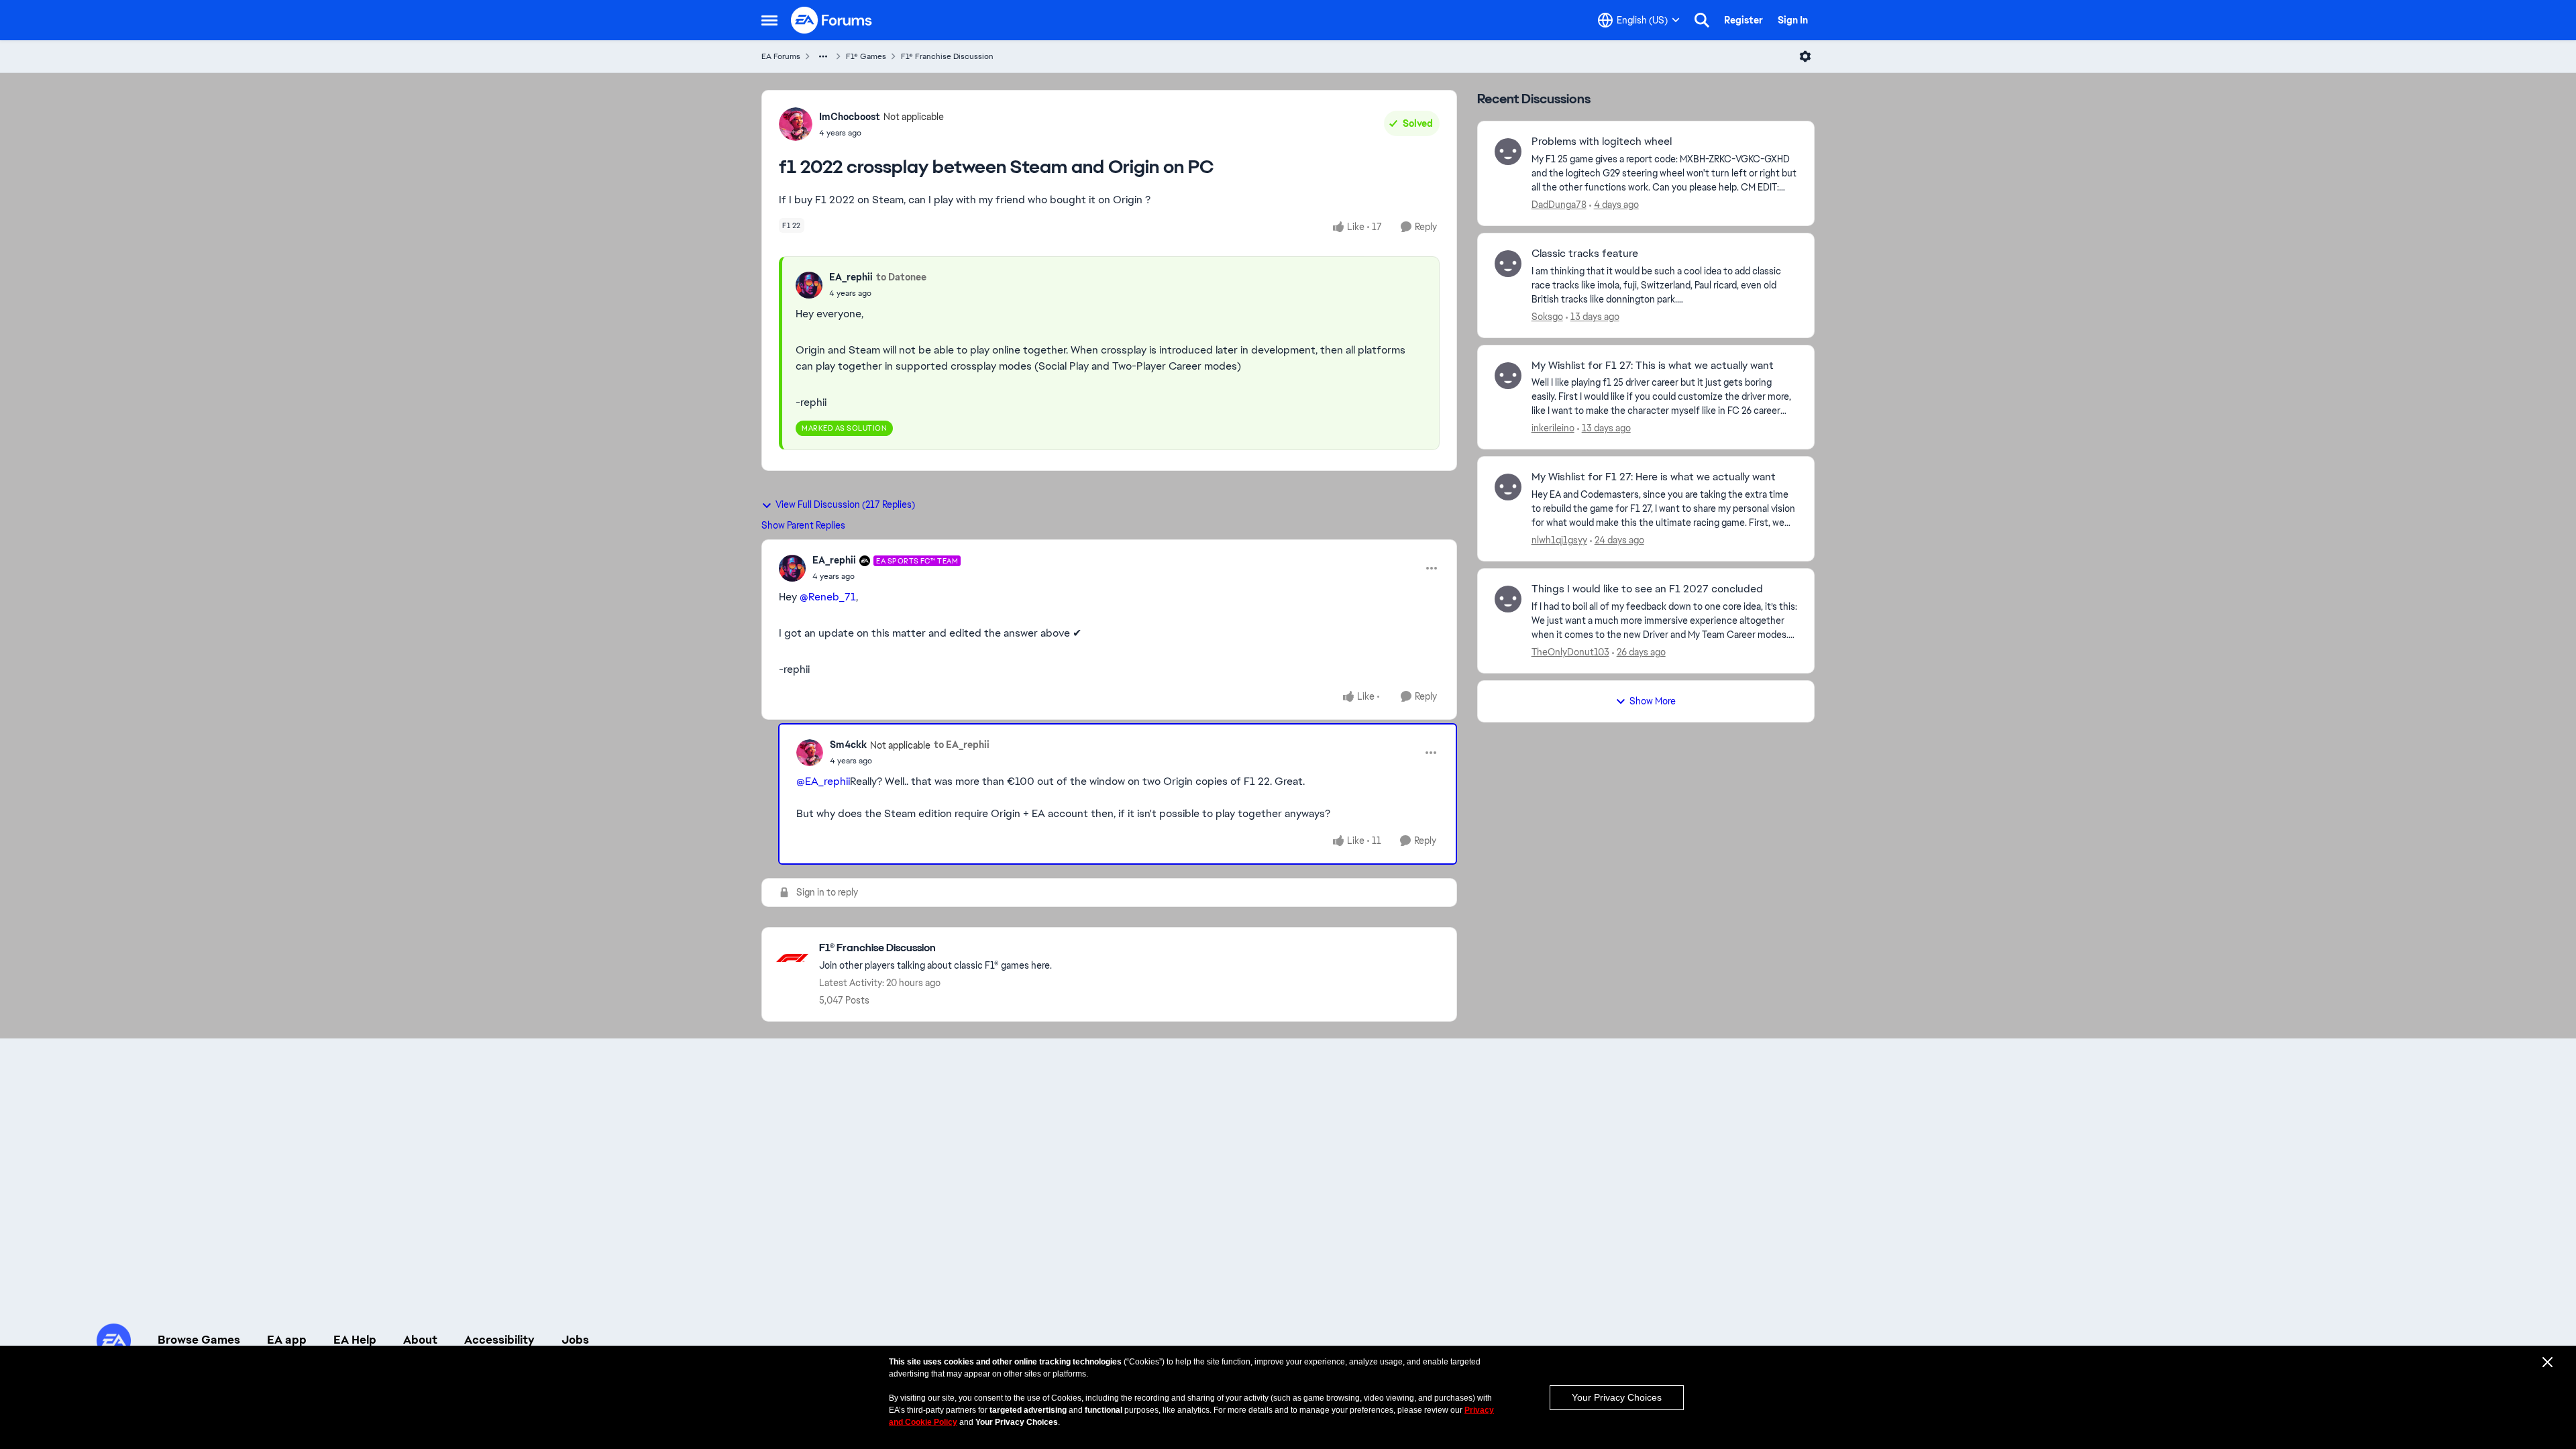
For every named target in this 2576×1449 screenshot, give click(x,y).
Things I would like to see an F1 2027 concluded (1647, 589)
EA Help (355, 1340)
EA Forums (781, 56)
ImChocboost (850, 117)
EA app (287, 1340)
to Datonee (901, 277)
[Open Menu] (1805, 56)
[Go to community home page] (832, 20)
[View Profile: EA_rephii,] (809, 285)
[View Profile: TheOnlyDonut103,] (1508, 599)
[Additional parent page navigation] (823, 56)
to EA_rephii (962, 745)
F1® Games (866, 56)
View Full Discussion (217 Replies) (845, 504)
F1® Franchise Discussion (947, 56)
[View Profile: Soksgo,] (1508, 264)
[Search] (1702, 20)
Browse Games (199, 1340)
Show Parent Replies (803, 525)
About (420, 1340)
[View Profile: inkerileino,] (1508, 376)
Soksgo (1547, 317)
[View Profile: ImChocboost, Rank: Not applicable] (796, 124)
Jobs (575, 1340)
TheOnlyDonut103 (1570, 652)
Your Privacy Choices (1617, 1397)
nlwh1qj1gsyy (1559, 540)
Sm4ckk (848, 745)
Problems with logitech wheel (1602, 142)
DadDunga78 (1559, 205)
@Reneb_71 (828, 597)
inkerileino (1553, 428)
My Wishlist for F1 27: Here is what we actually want (1654, 477)
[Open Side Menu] (769, 20)
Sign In (1793, 20)
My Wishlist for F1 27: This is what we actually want (1653, 366)
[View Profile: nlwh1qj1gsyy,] (1508, 487)
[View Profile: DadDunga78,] (1508, 152)
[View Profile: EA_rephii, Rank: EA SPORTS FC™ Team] (792, 568)
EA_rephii (851, 277)
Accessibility (499, 1340)
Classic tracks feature (1585, 254)
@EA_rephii (823, 781)
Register (1743, 20)
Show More (1653, 701)
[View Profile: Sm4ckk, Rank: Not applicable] (810, 753)
